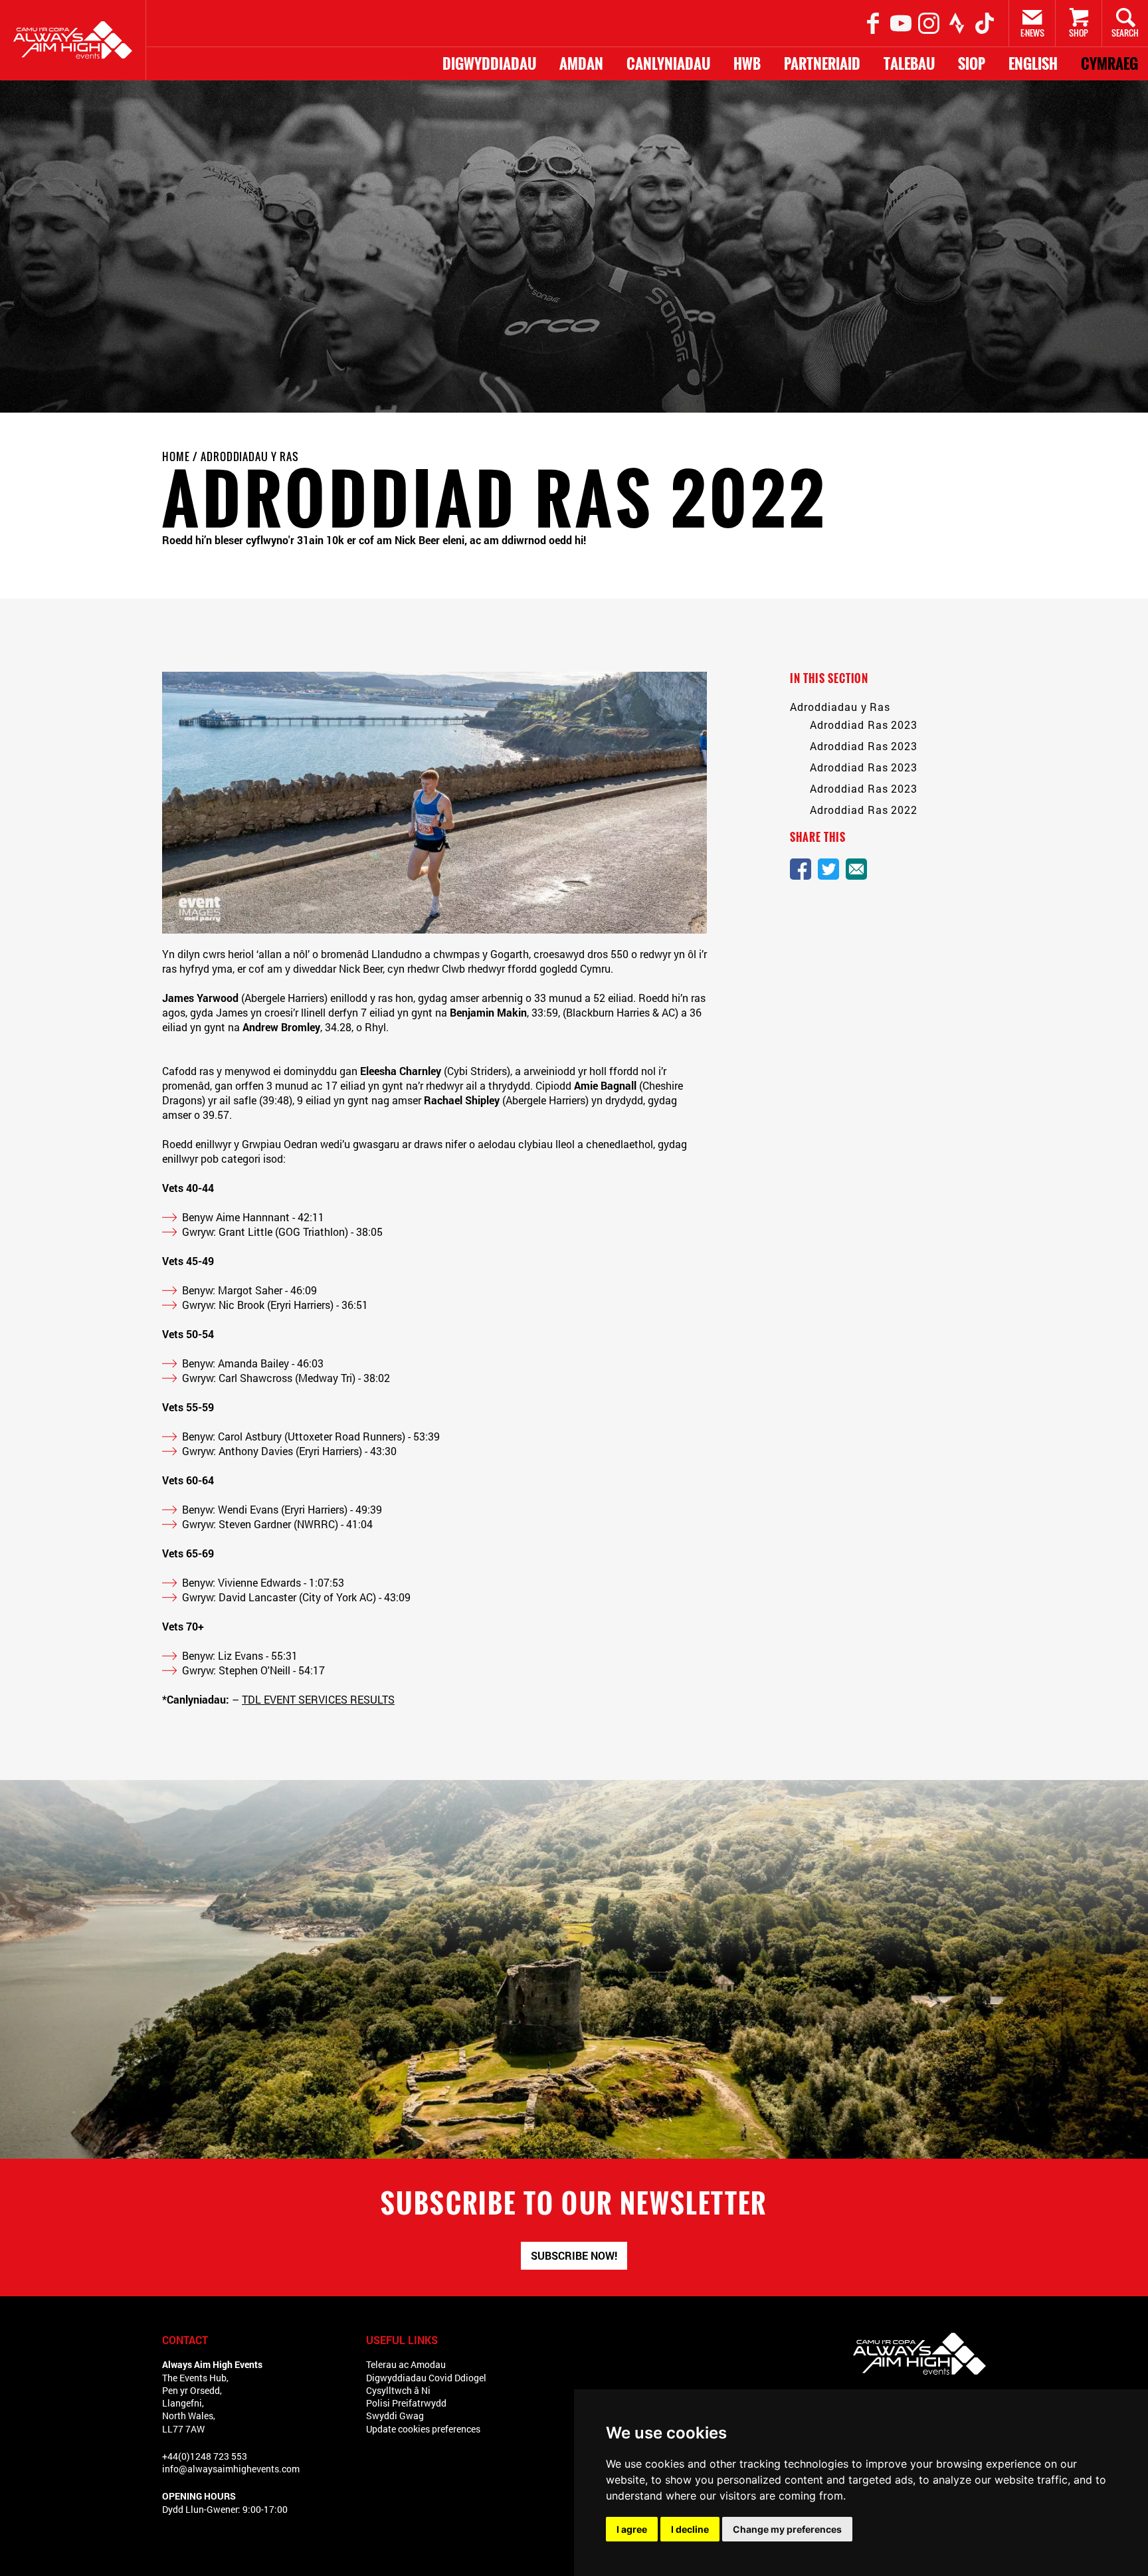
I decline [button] (690, 2529)
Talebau (909, 64)
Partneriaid (822, 64)
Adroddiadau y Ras (250, 456)
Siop (972, 64)
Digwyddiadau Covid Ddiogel (426, 2378)
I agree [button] (632, 2529)
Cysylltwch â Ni (398, 2390)
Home (176, 456)
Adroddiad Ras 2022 (864, 810)
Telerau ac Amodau (406, 2364)
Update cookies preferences (423, 2429)
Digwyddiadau (489, 64)
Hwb (747, 64)
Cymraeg (1109, 64)
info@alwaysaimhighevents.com (231, 2469)
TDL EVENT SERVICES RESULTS (318, 1699)
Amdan (581, 64)
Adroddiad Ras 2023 (864, 725)
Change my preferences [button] (787, 2529)
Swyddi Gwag (395, 2416)
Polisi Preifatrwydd (406, 2403)
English (1033, 64)
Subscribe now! (574, 2255)
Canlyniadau (668, 64)
